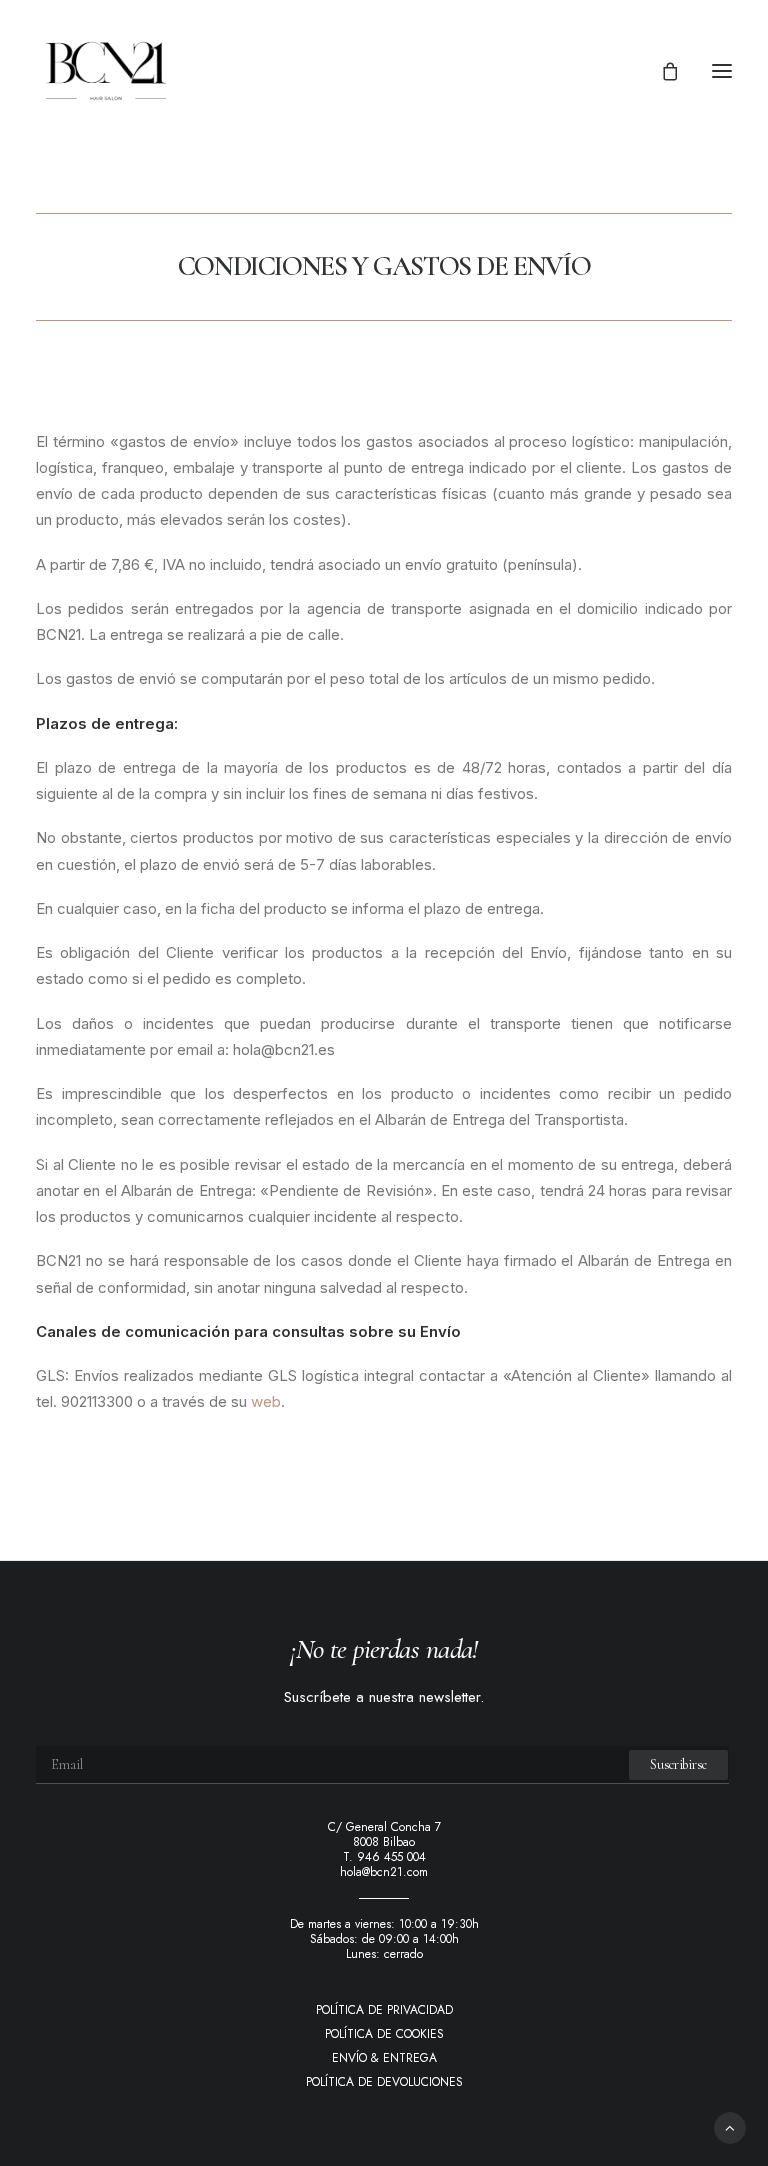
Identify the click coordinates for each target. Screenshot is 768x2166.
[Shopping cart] (661, 71)
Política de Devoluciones (384, 2082)
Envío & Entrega (384, 2058)
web (266, 1401)
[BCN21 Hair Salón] (106, 71)
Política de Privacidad (384, 2010)
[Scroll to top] (730, 2126)
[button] (722, 71)
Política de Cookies (384, 2034)
